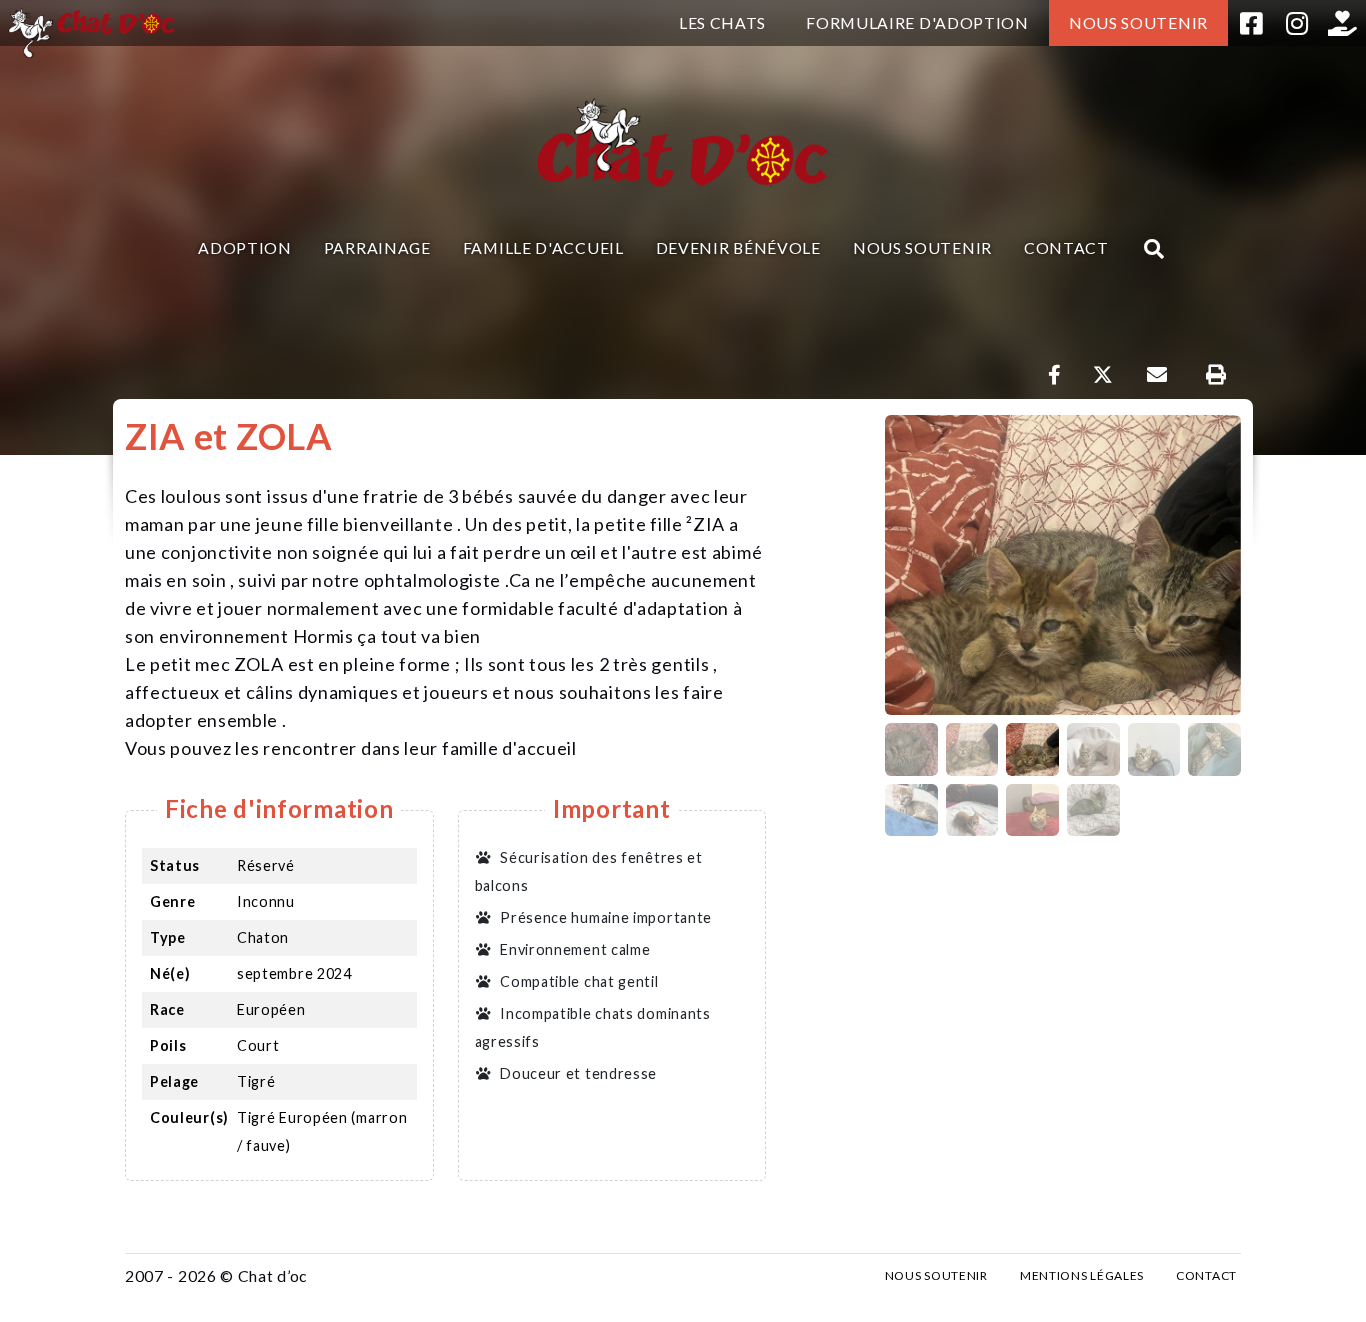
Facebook (1251, 23)
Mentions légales (1082, 1275)
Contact (1066, 247)
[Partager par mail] (1156, 375)
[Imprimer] (1215, 375)
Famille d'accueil (543, 247)
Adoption (245, 247)
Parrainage (377, 247)
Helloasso (1343, 23)
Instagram (1297, 23)
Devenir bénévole (738, 247)
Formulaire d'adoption (917, 22)
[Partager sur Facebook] (1055, 375)
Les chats (722, 22)
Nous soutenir (1138, 22)
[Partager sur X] (1103, 375)
